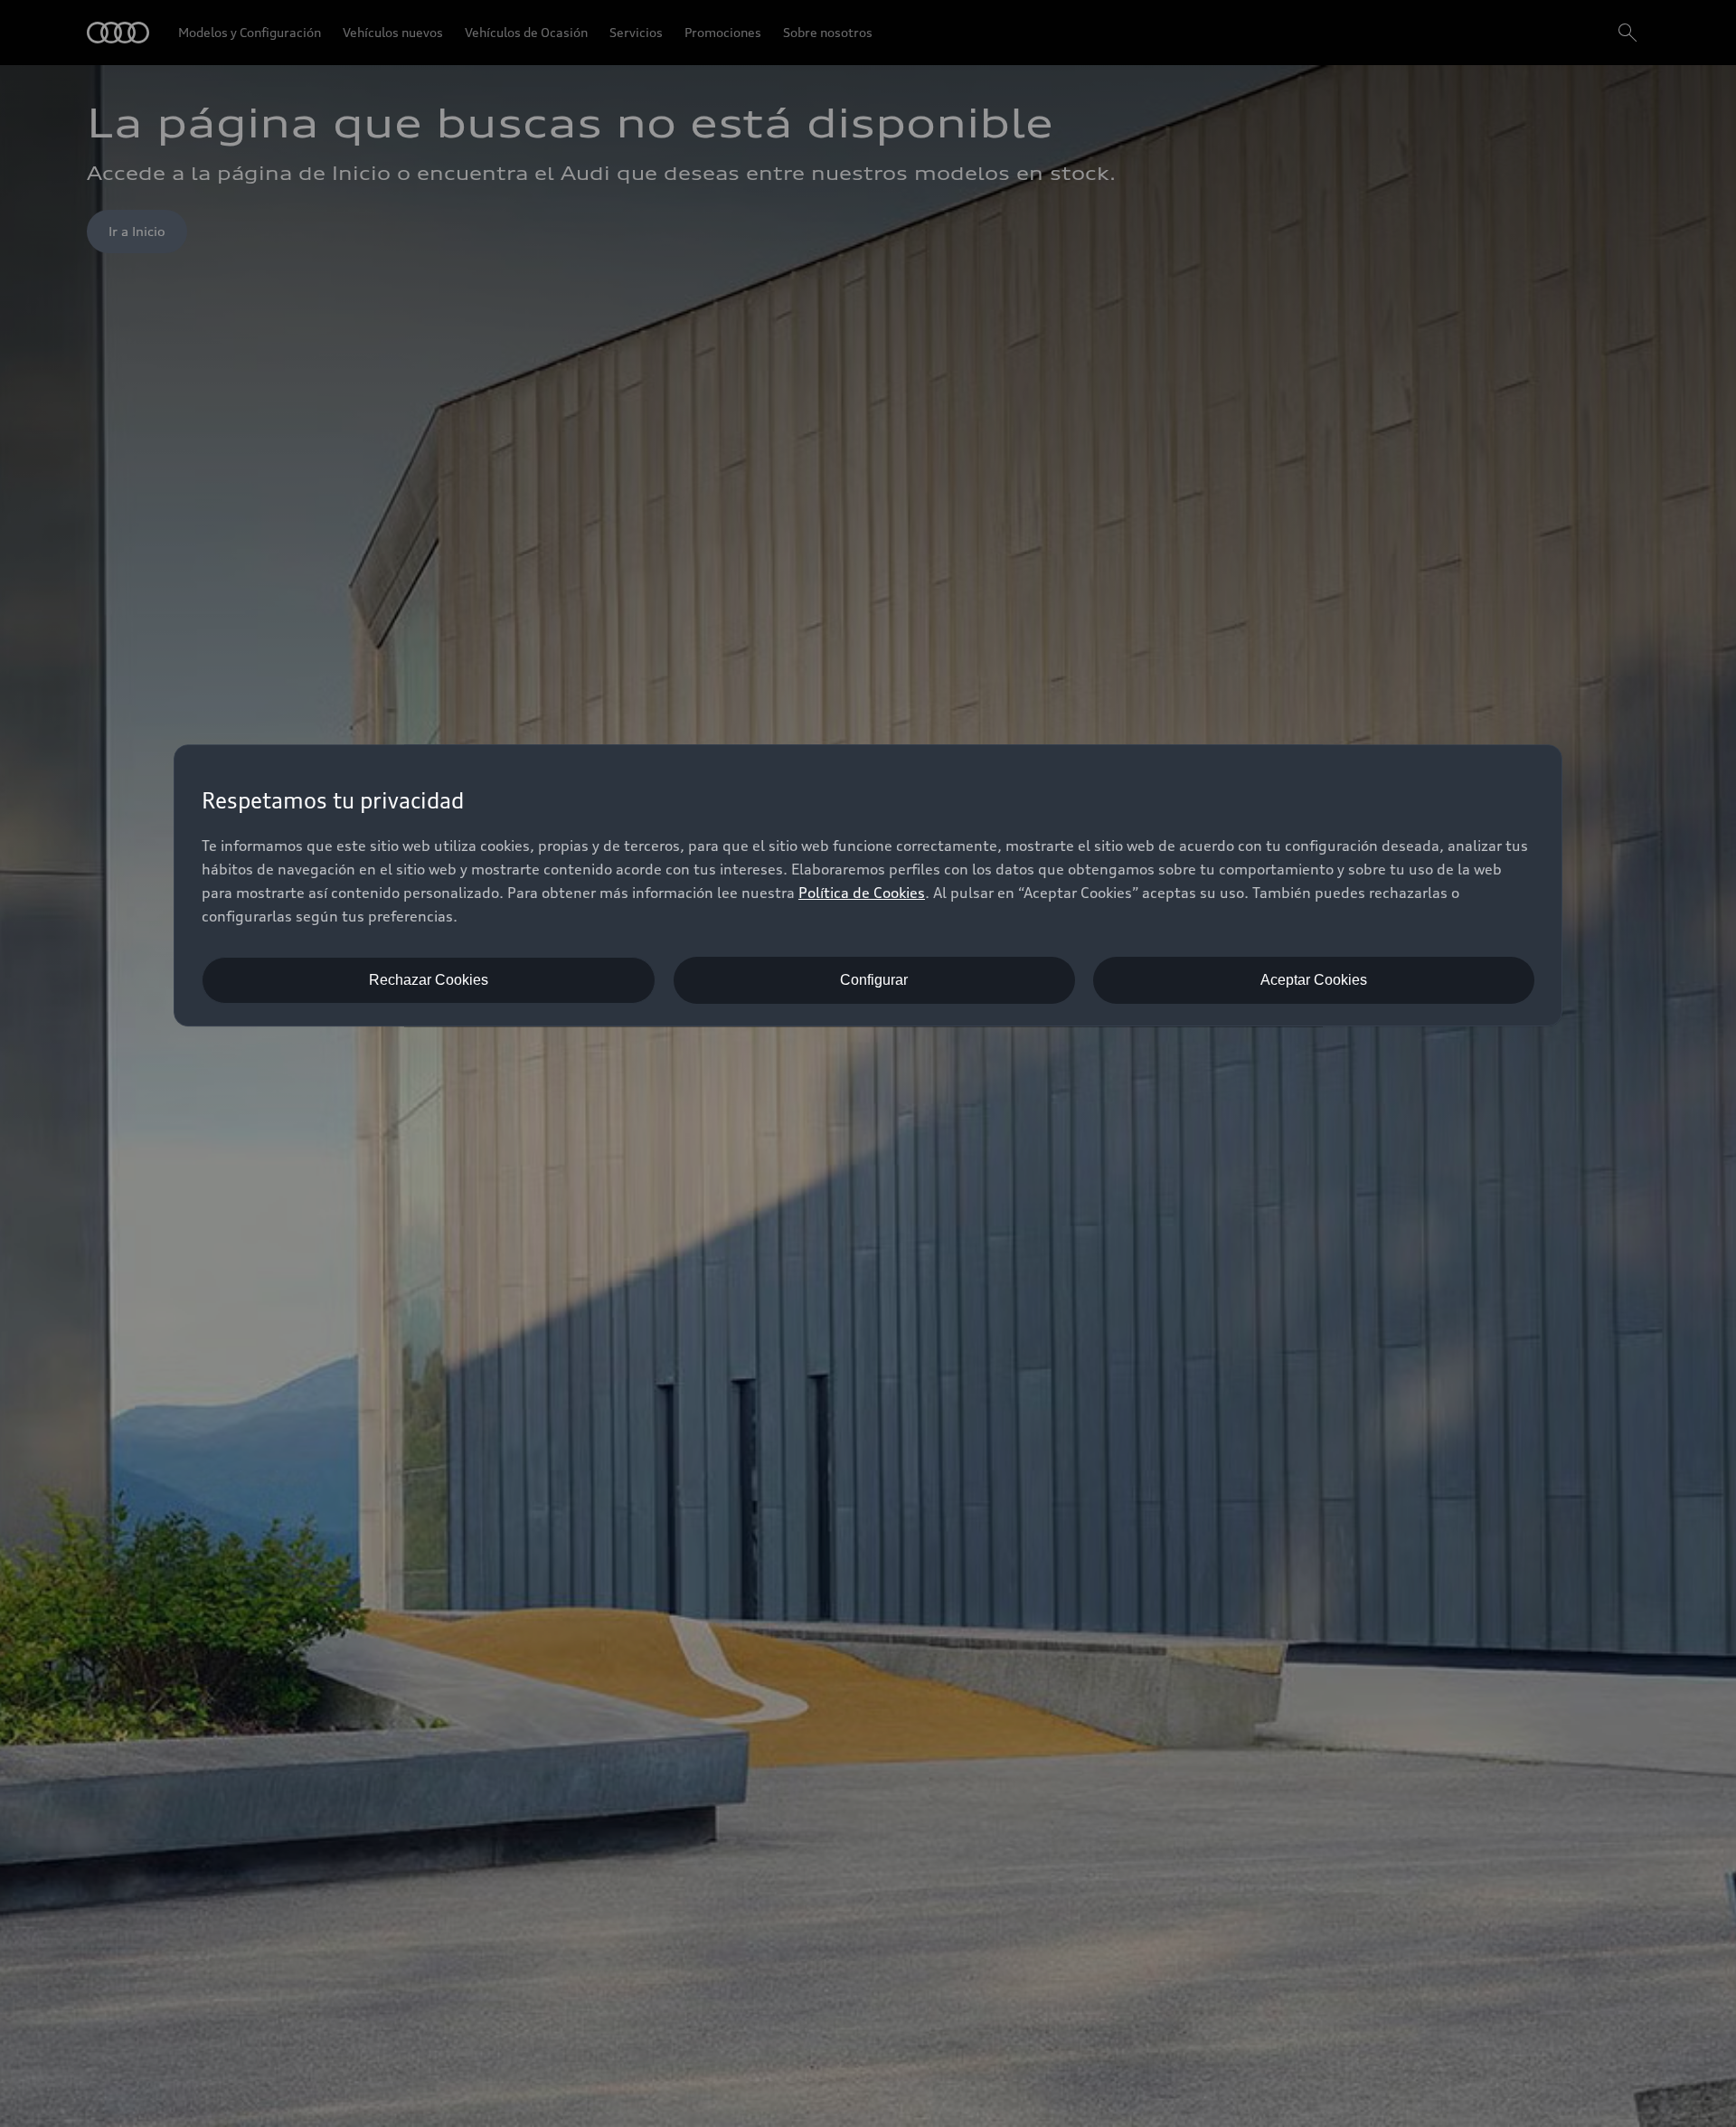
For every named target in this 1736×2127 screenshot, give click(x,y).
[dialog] (868, 885)
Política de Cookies (862, 893)
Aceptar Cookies (1314, 980)
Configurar (874, 980)
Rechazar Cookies (429, 980)
